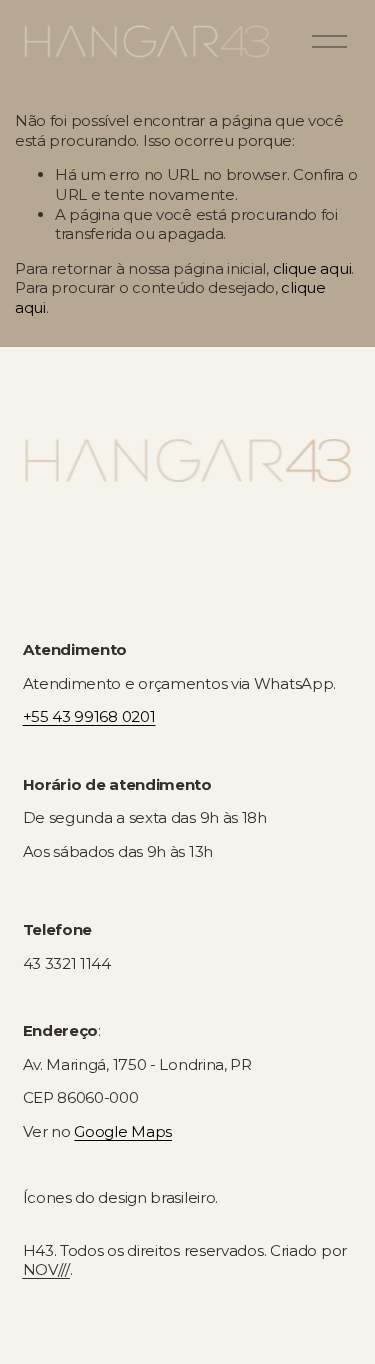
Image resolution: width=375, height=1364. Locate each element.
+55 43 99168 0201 (89, 716)
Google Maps (123, 1131)
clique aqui (312, 268)
